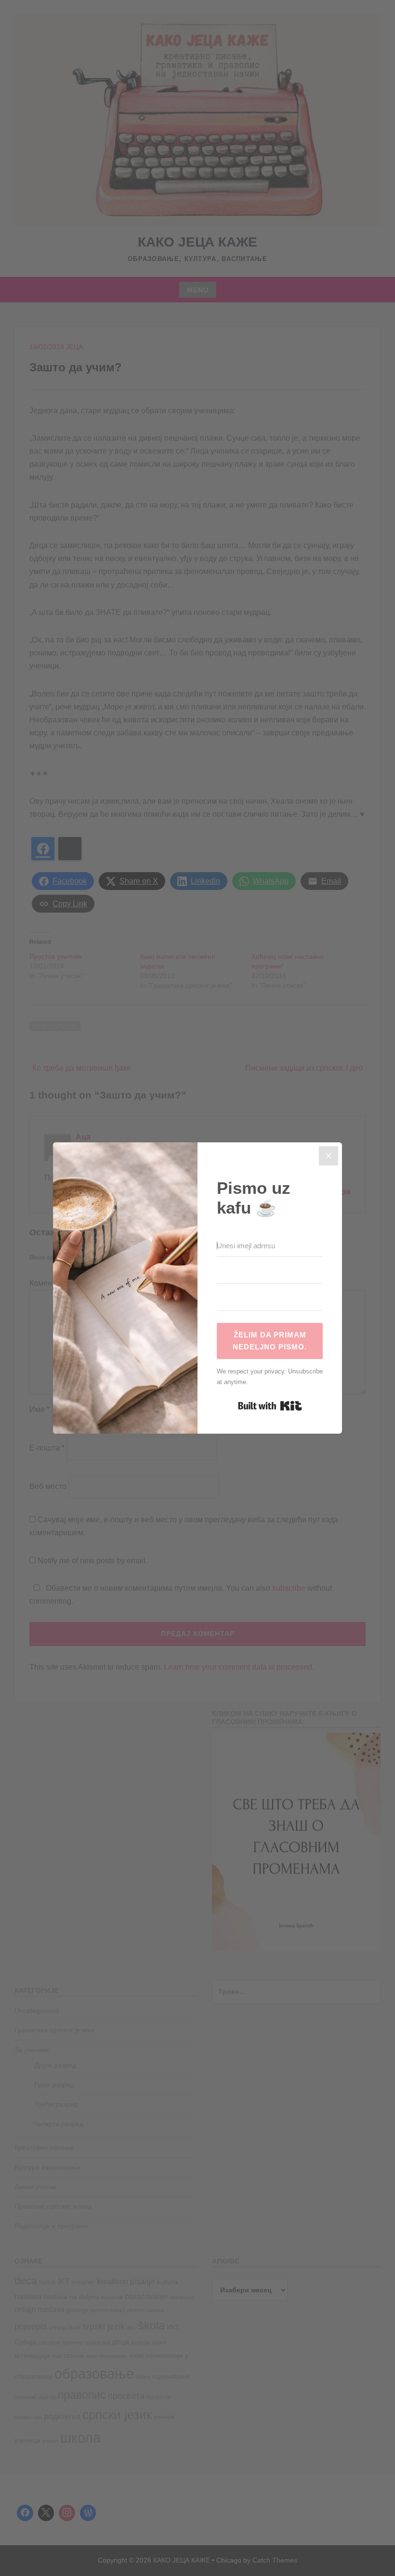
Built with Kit (270, 1406)
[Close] (329, 1156)
